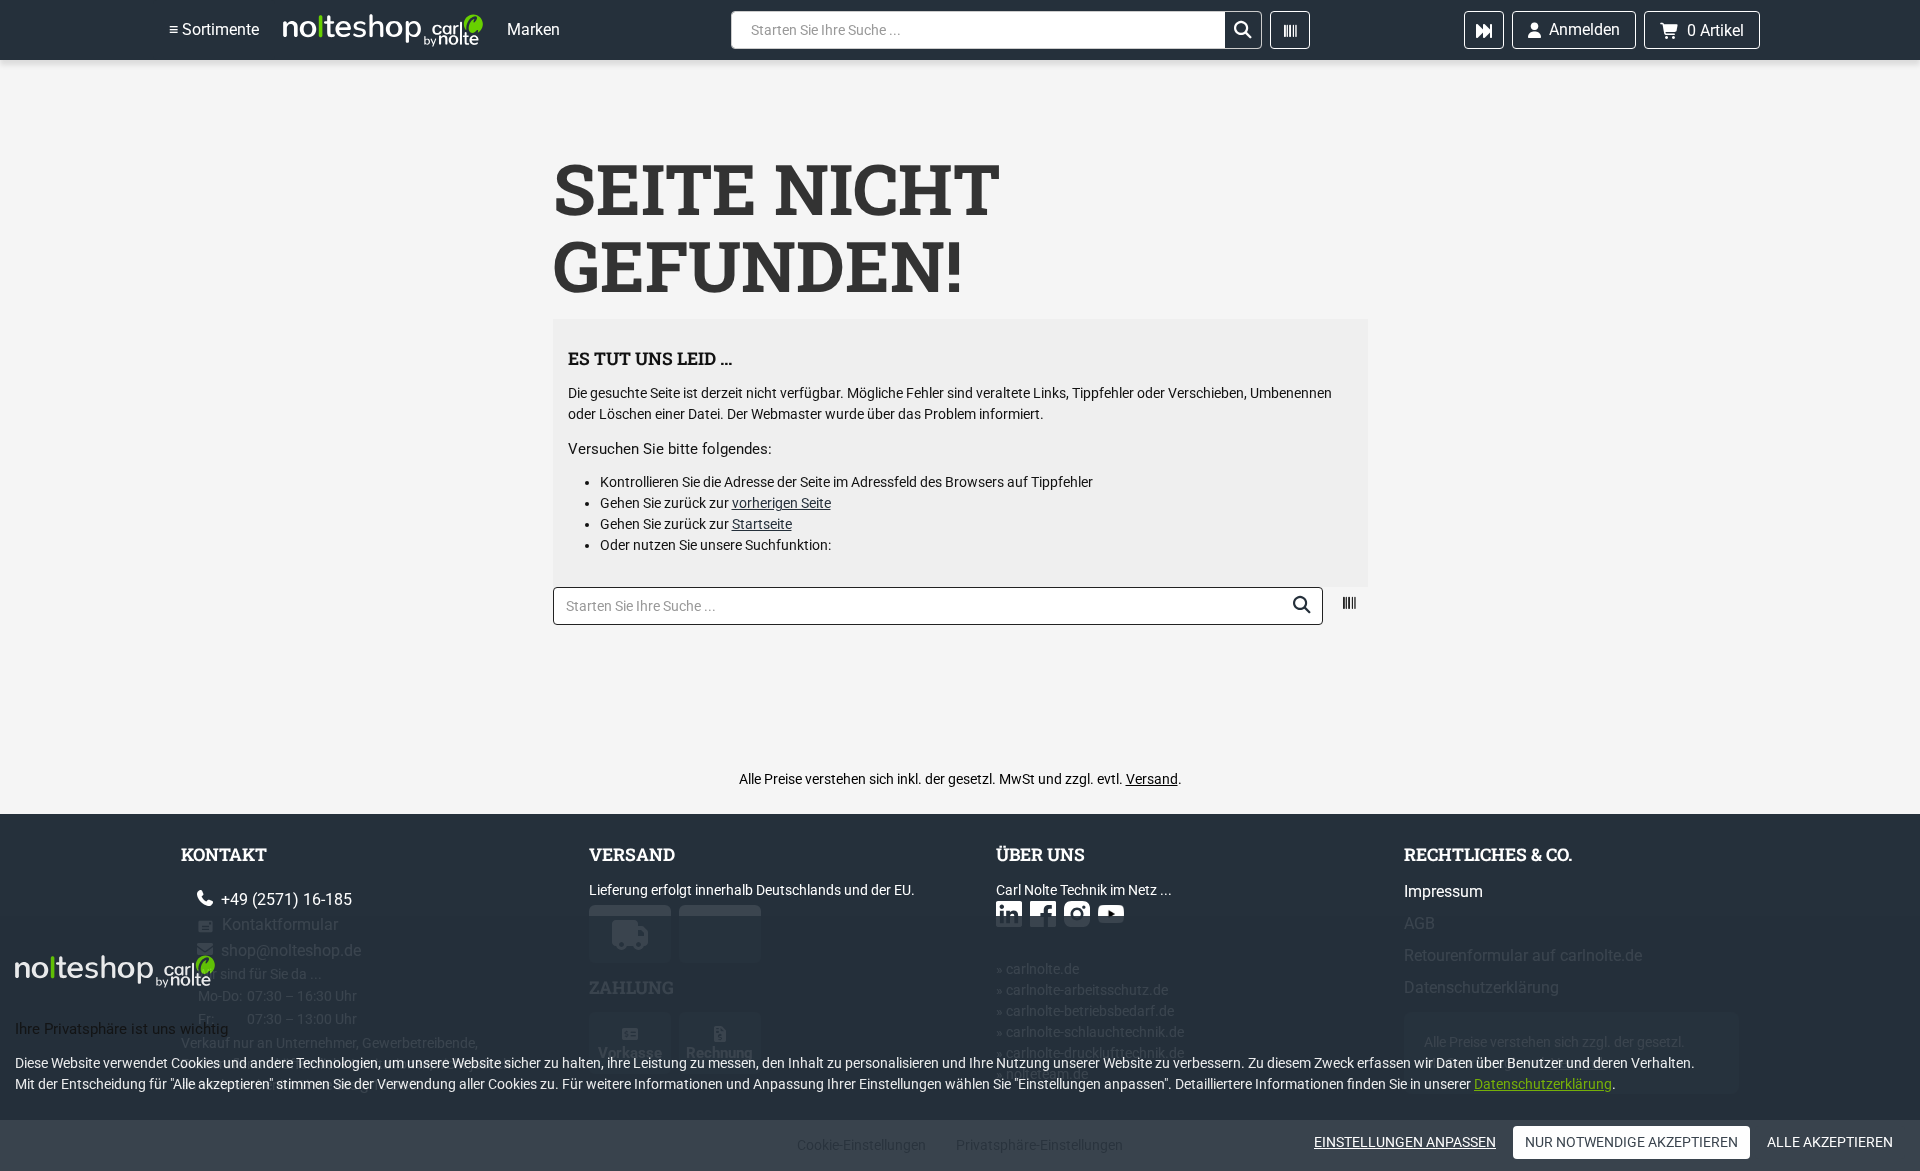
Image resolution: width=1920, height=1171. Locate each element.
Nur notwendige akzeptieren (1631, 1142)
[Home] (383, 30)
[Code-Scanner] (1290, 30)
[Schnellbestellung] (1484, 30)
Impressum (1443, 891)
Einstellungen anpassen (1405, 1142)
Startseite (762, 524)
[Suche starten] (1243, 30)
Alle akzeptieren (1830, 1142)
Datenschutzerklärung (1543, 1084)
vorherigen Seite (781, 503)
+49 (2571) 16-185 (284, 899)
